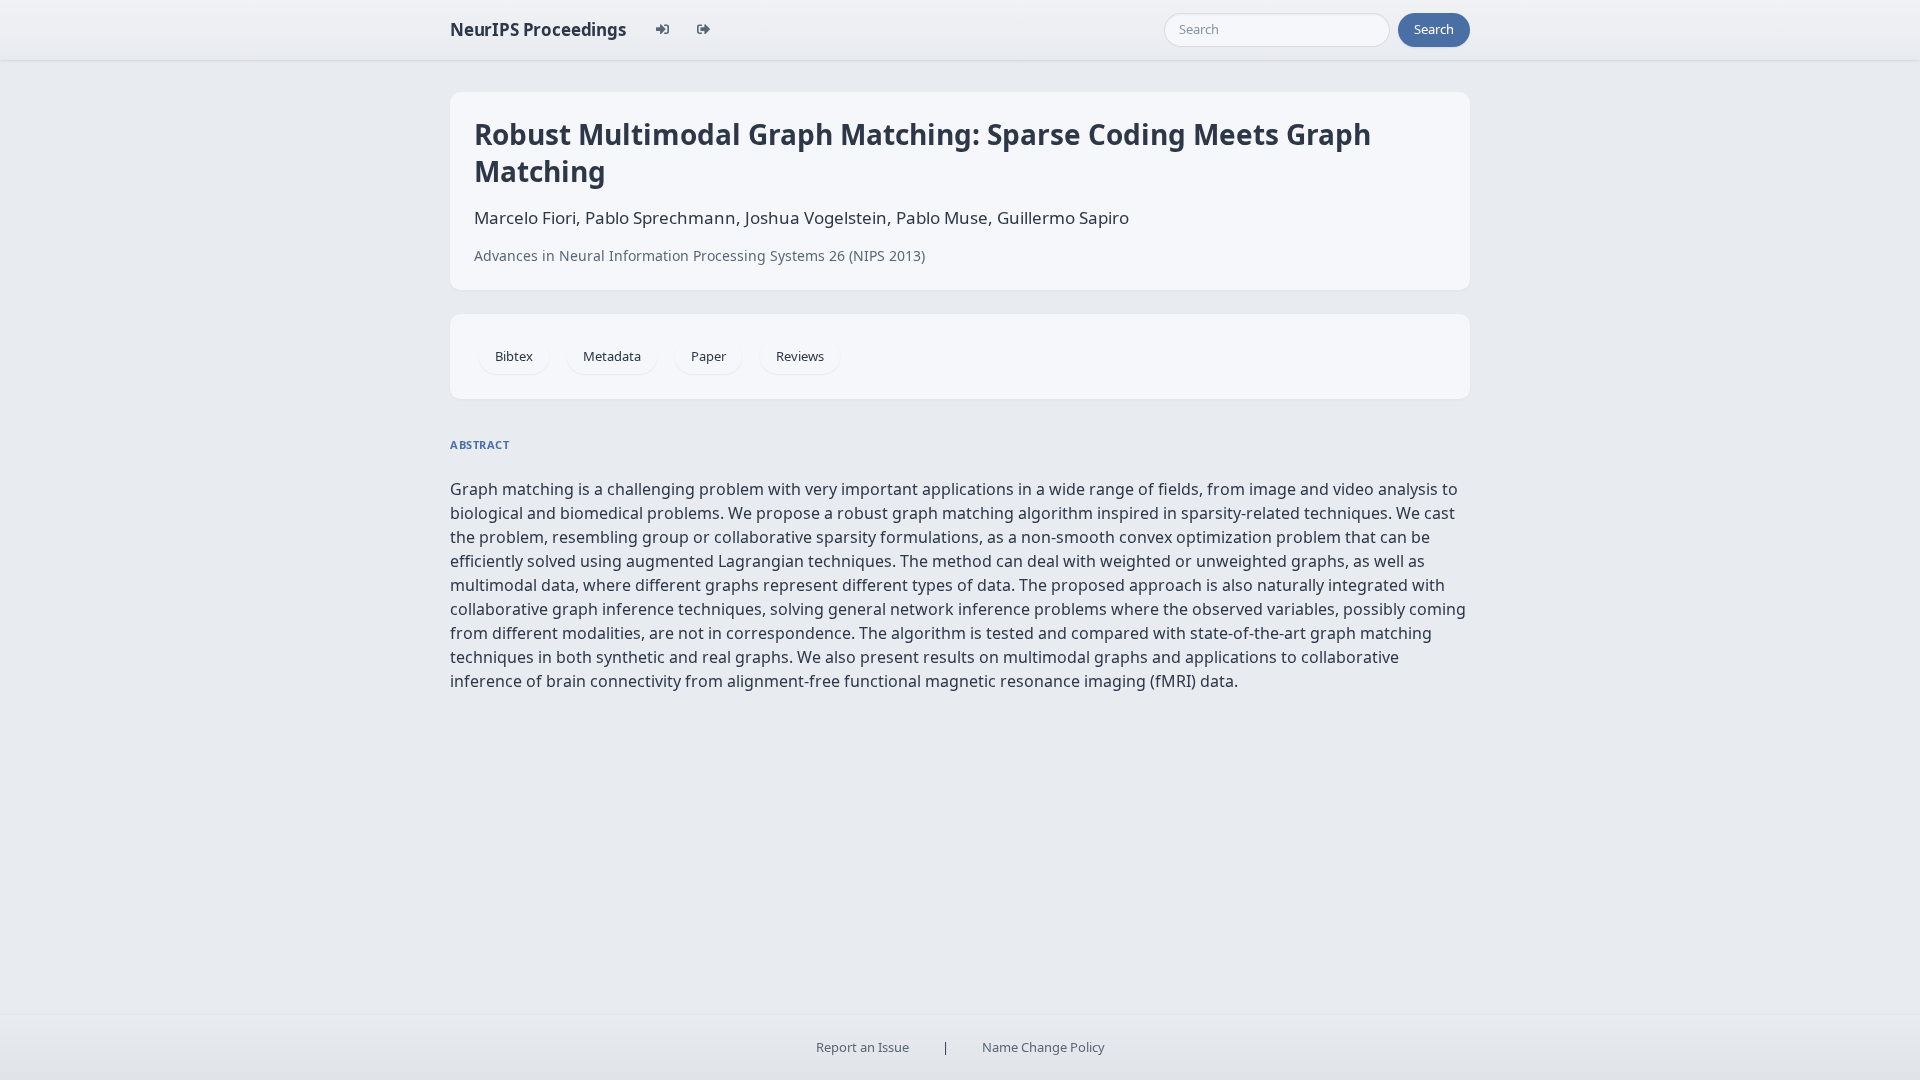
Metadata (612, 356)
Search (1434, 29)
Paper (708, 356)
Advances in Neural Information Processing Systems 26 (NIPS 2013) (699, 255)
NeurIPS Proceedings (538, 29)
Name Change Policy (1043, 1047)
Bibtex (514, 356)
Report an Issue (862, 1047)
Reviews (800, 356)
